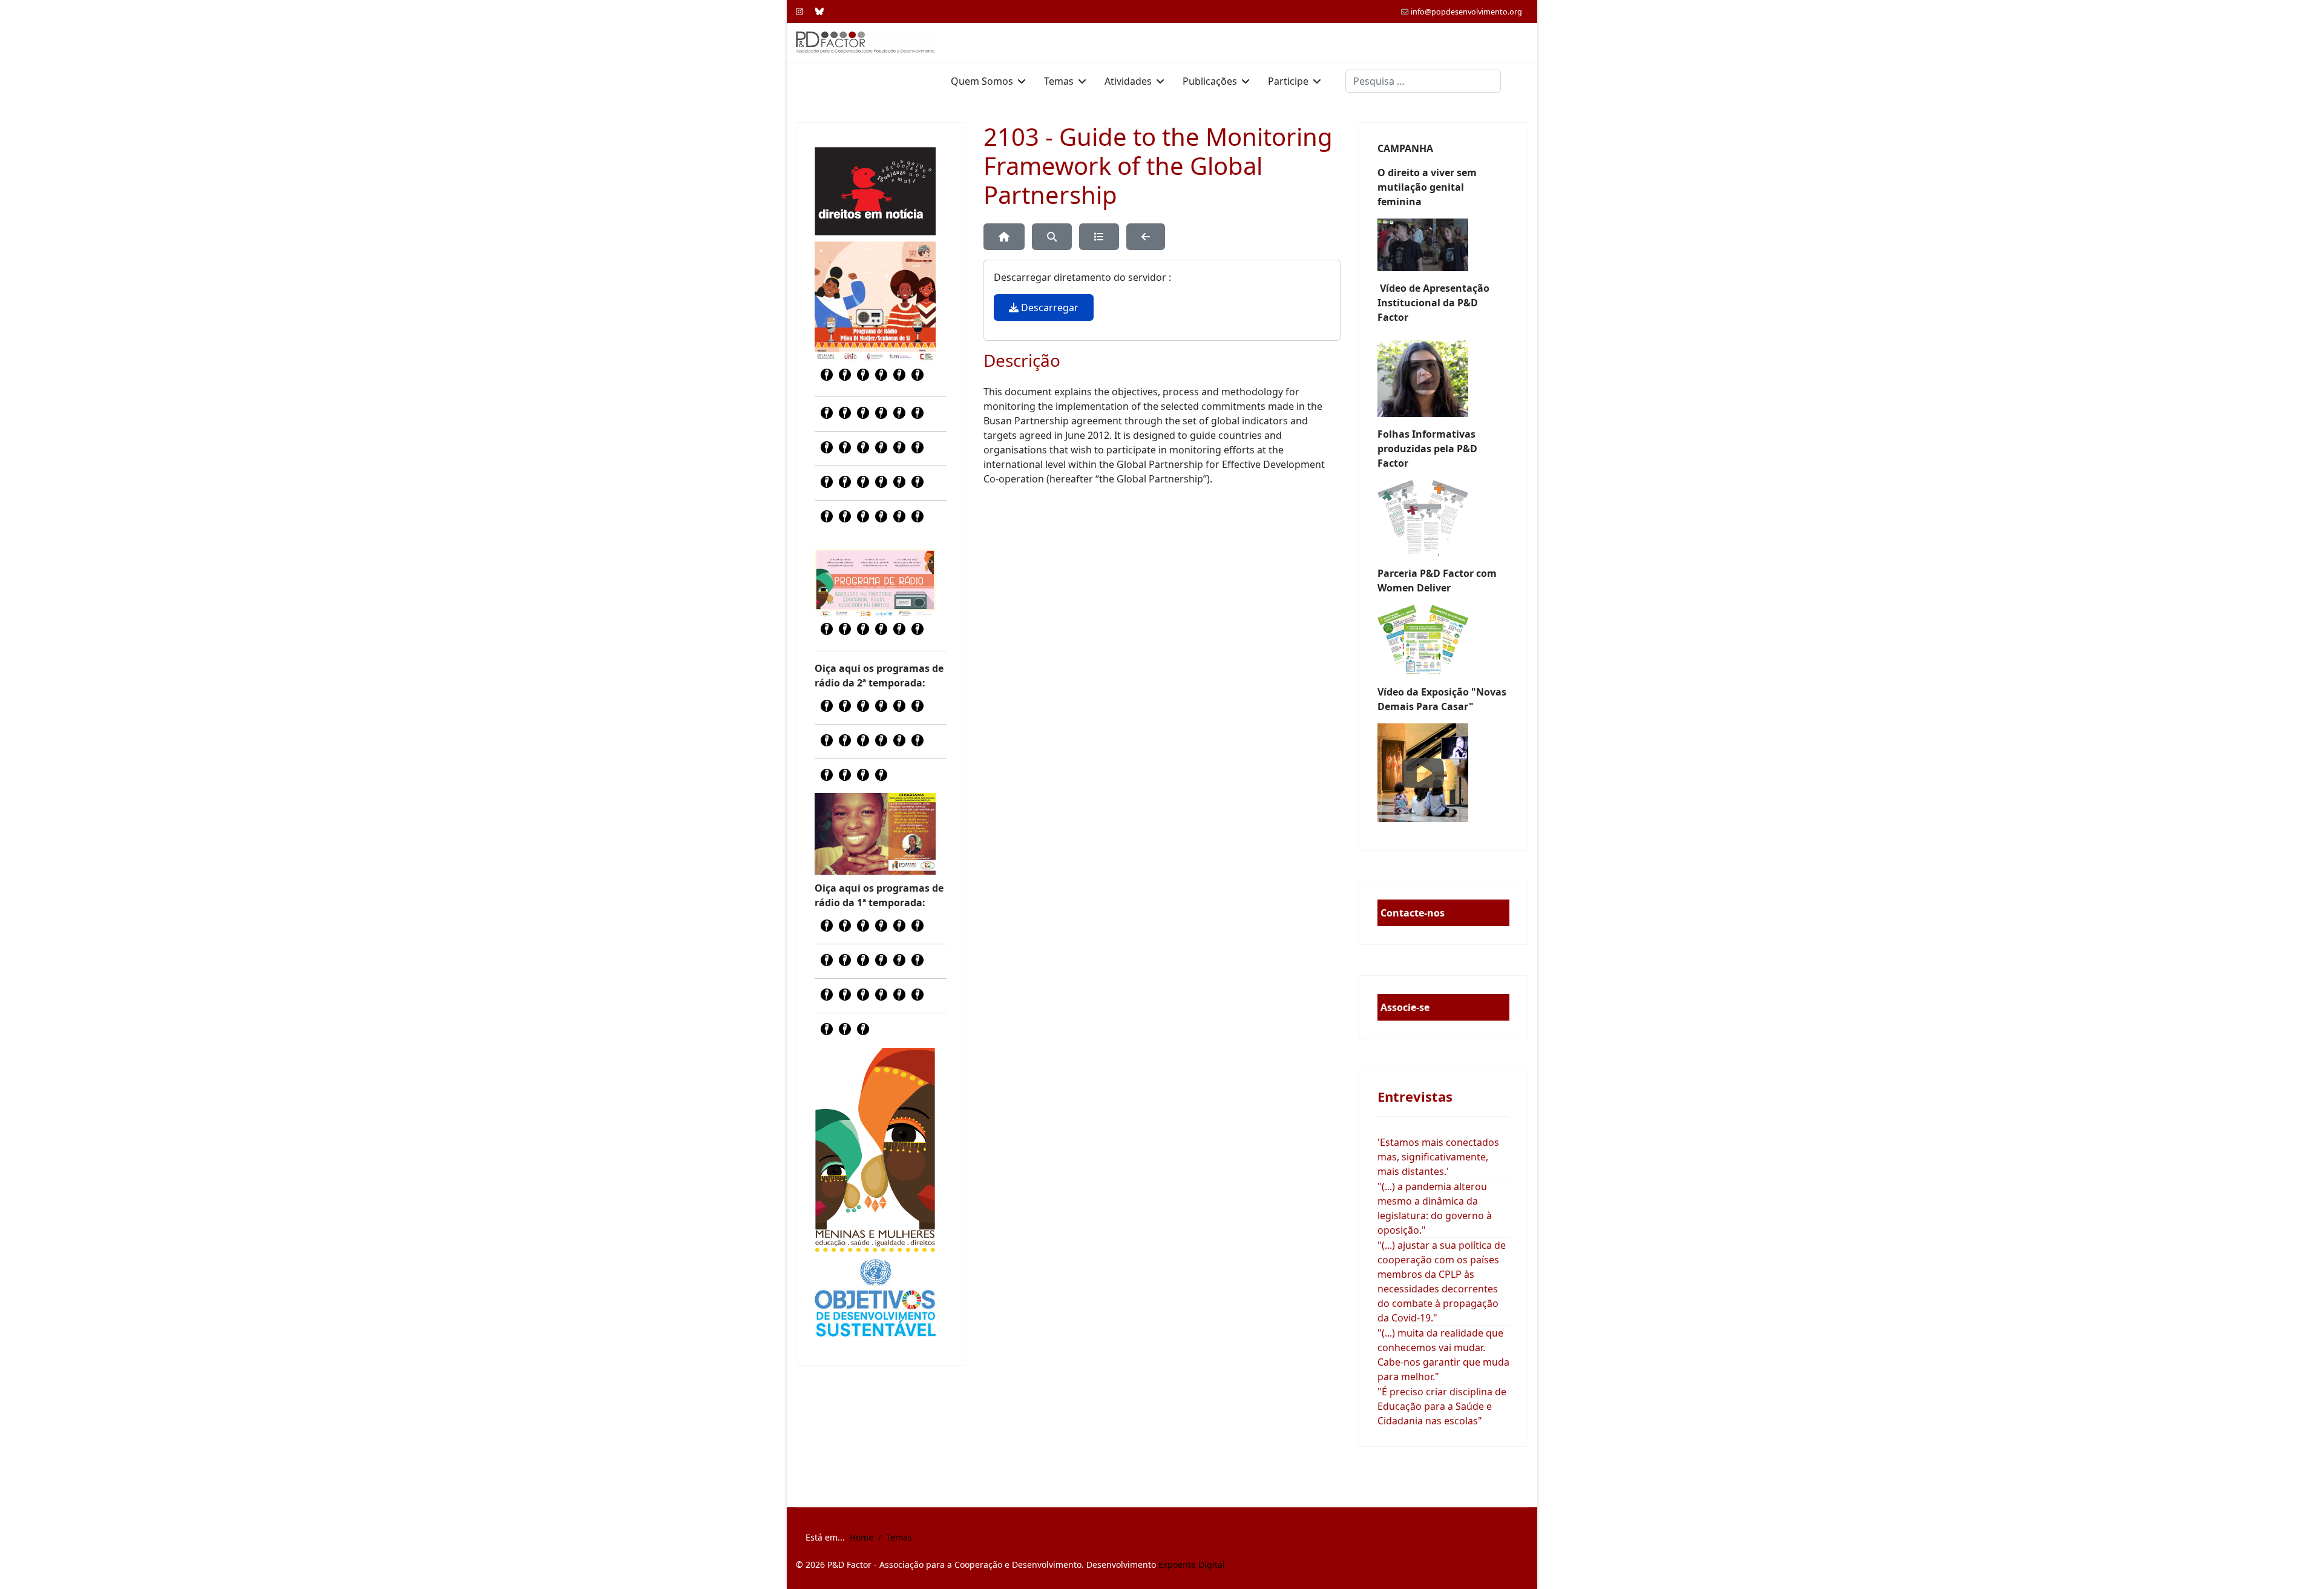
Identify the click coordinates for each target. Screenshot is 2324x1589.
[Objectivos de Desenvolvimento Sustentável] (875, 1299)
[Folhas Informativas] (1443, 518)
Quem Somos (982, 81)
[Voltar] (1146, 237)
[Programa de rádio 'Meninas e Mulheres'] (875, 583)
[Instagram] (799, 11)
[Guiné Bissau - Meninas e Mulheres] (875, 1150)
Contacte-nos (1413, 913)
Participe (1288, 81)
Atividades (1128, 81)
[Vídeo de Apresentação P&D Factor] (1443, 376)
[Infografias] (1443, 640)
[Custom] (819, 11)
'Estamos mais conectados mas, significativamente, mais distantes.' (1438, 1157)
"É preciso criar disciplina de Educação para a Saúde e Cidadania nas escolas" (1442, 1406)
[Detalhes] (1099, 237)
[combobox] (1423, 81)
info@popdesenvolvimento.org (1466, 12)
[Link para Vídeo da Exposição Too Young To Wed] (1443, 773)
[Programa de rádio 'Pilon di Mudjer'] (875, 302)
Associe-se (1405, 1007)
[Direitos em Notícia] (875, 191)
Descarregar (1049, 308)
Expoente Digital (1192, 1564)
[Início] (1004, 237)
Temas (1059, 81)
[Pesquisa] (1052, 237)
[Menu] (1521, 81)
